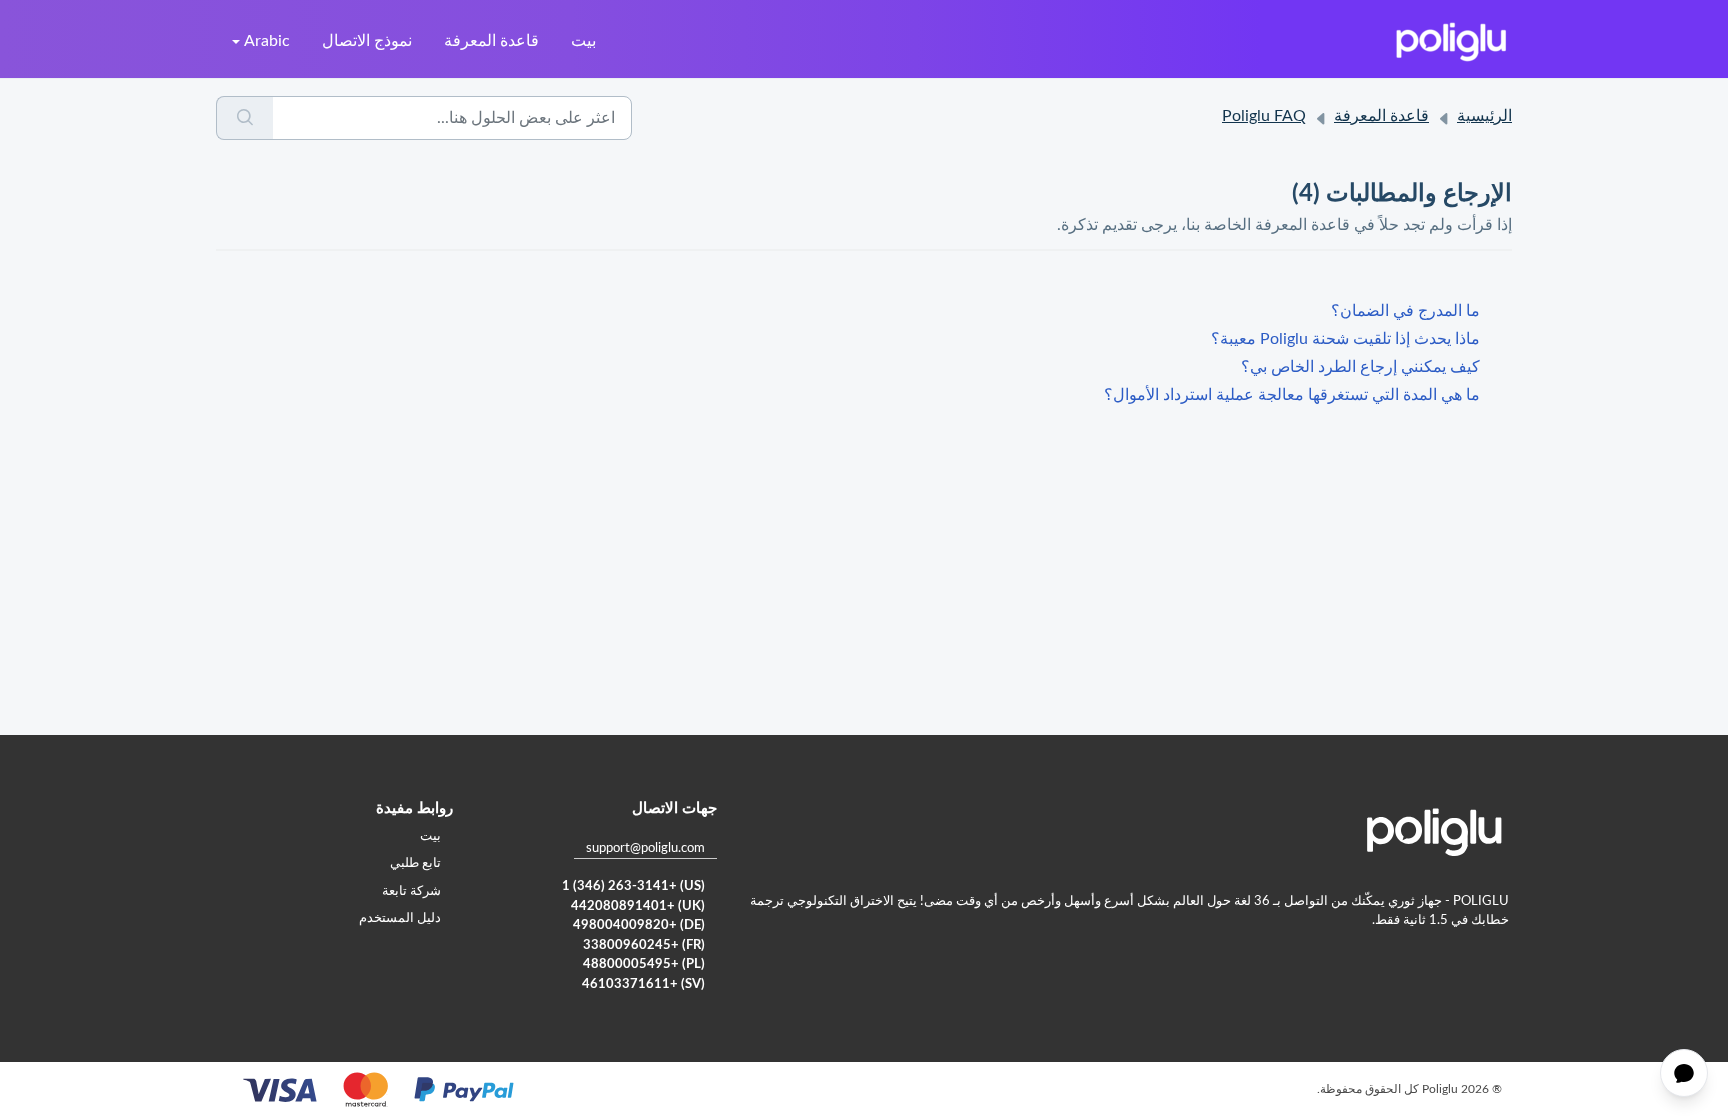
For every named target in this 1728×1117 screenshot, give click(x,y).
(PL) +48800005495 (644, 964)
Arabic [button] (267, 41)
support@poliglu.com (645, 848)
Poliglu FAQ (1264, 116)
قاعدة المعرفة (491, 41)
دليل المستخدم (400, 918)
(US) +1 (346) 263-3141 (633, 886)
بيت (583, 41)
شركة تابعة (411, 891)
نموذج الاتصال (367, 41)
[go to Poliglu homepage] (1451, 41)
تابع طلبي (415, 863)
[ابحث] (244, 118)
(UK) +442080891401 (638, 906)
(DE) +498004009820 (639, 925)
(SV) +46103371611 (643, 984)
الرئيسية (1484, 116)
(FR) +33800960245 (644, 945)
